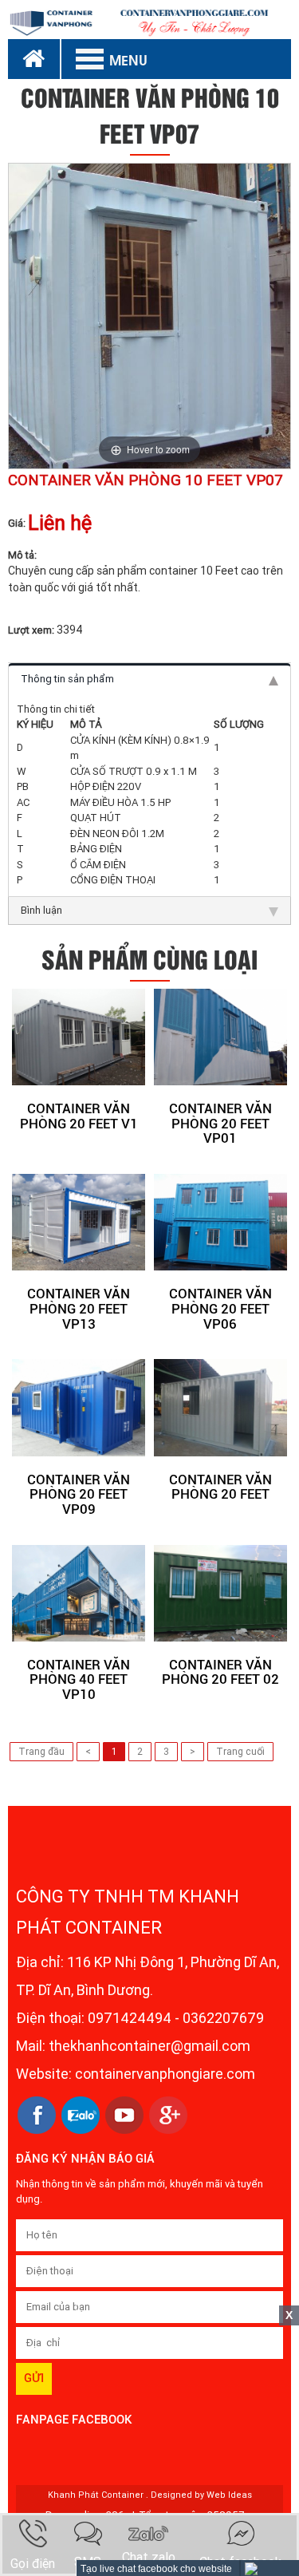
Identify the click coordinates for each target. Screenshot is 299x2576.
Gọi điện (33, 2564)
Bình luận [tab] (41, 910)
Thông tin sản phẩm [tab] (67, 679)
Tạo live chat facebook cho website (156, 2569)
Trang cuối (240, 1752)
